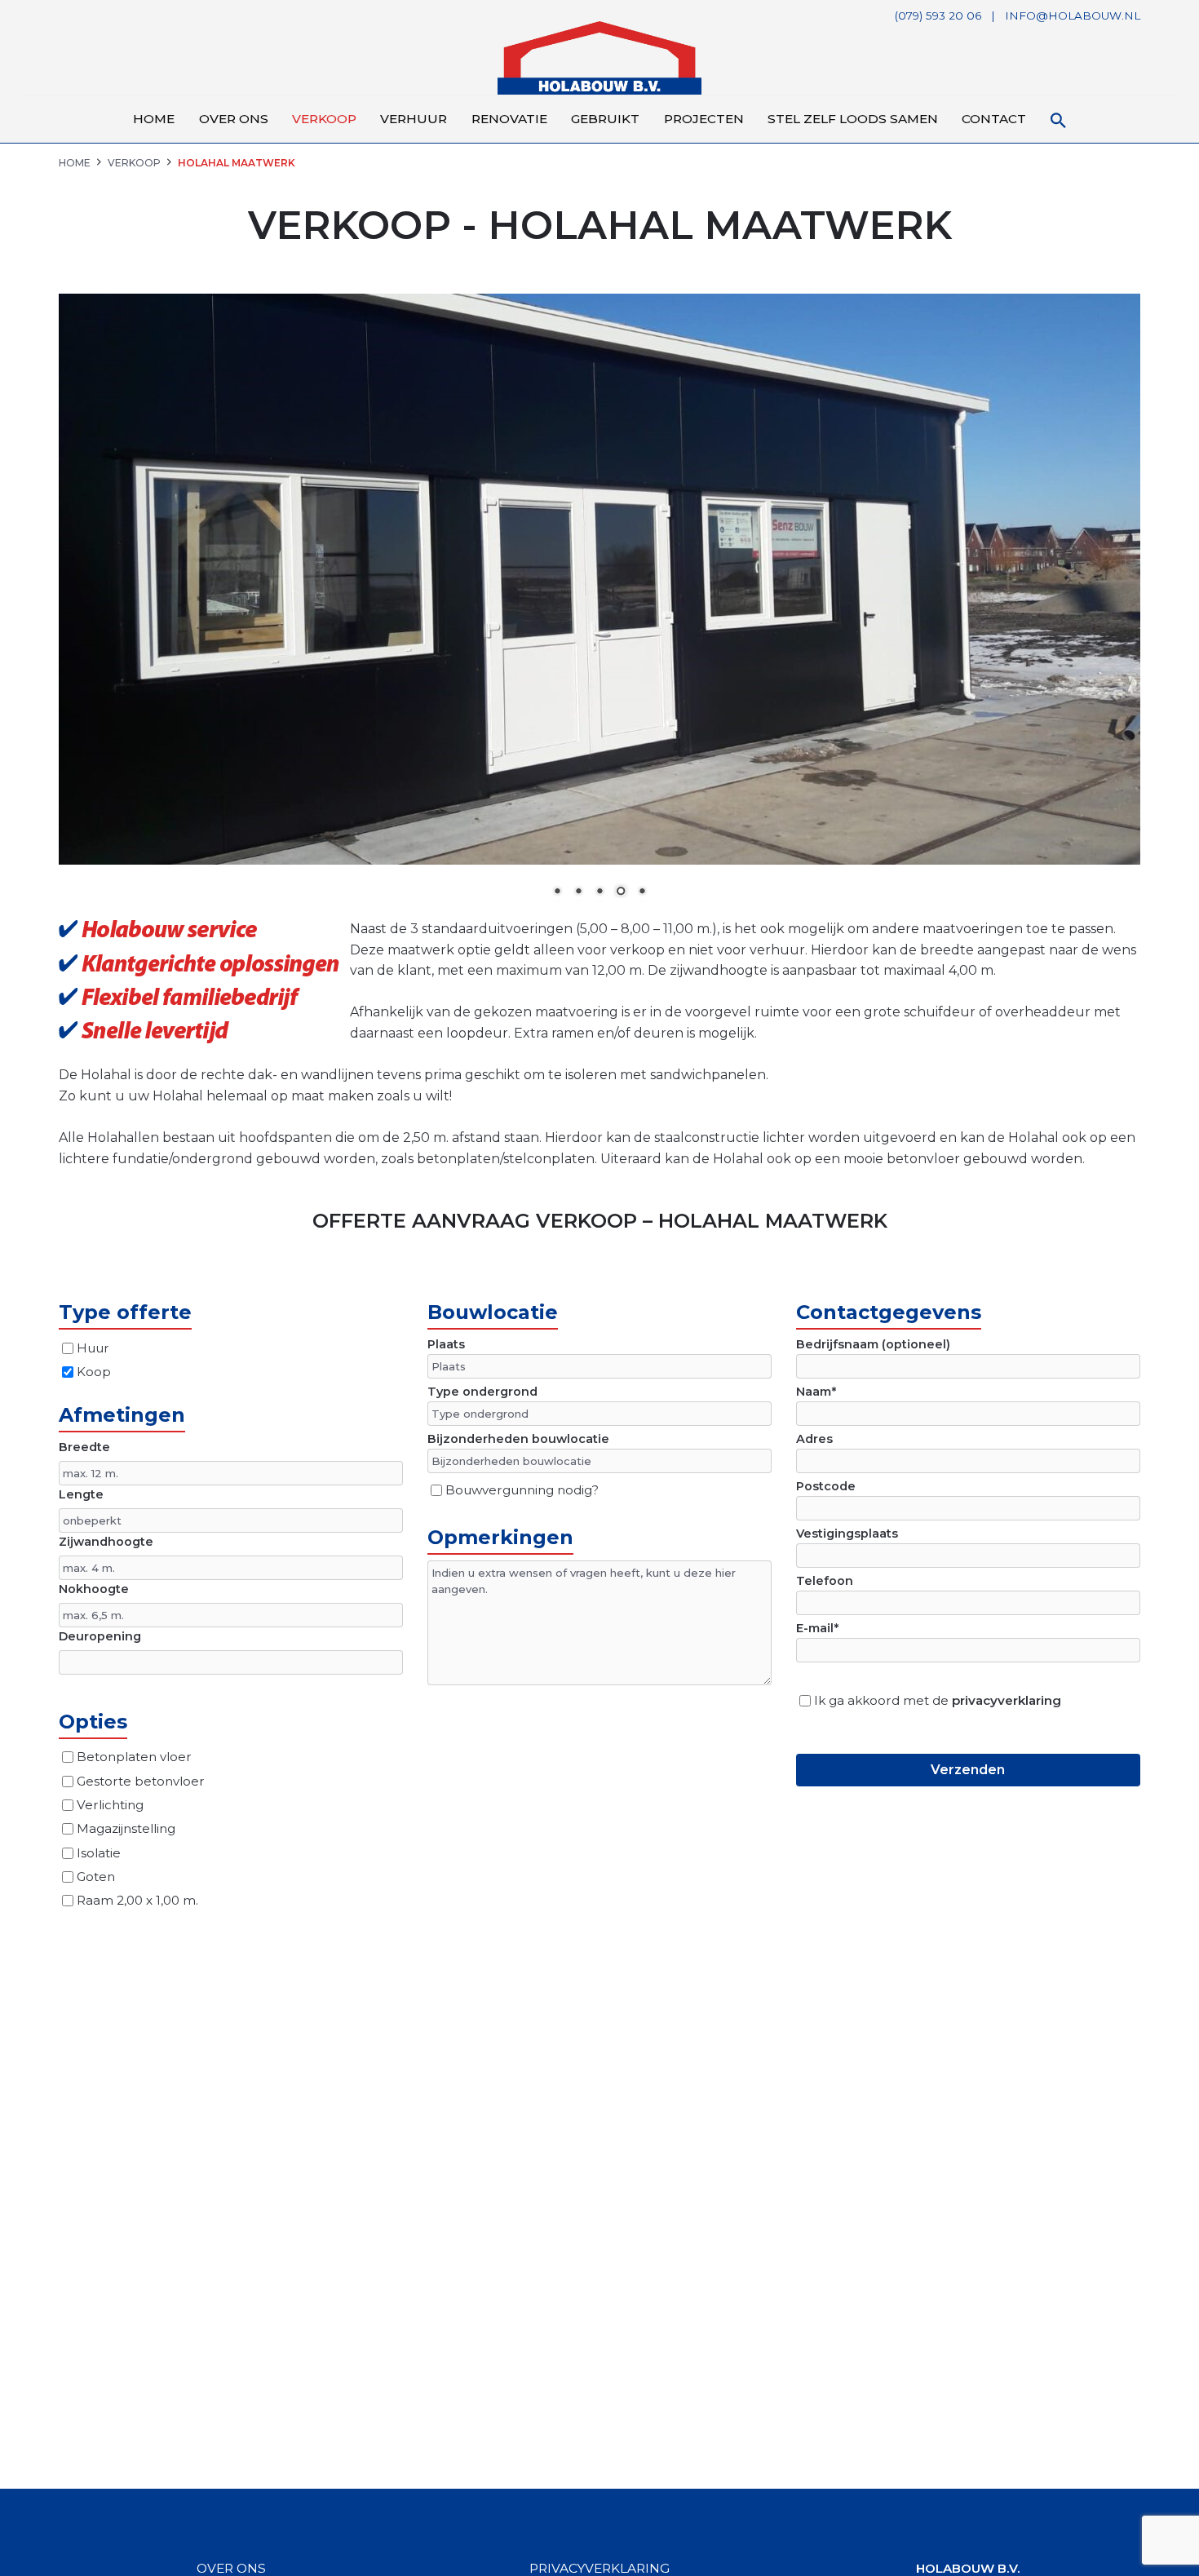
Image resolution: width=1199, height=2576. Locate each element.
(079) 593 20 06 (938, 15)
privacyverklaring (1007, 1700)
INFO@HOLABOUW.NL (1073, 15)
